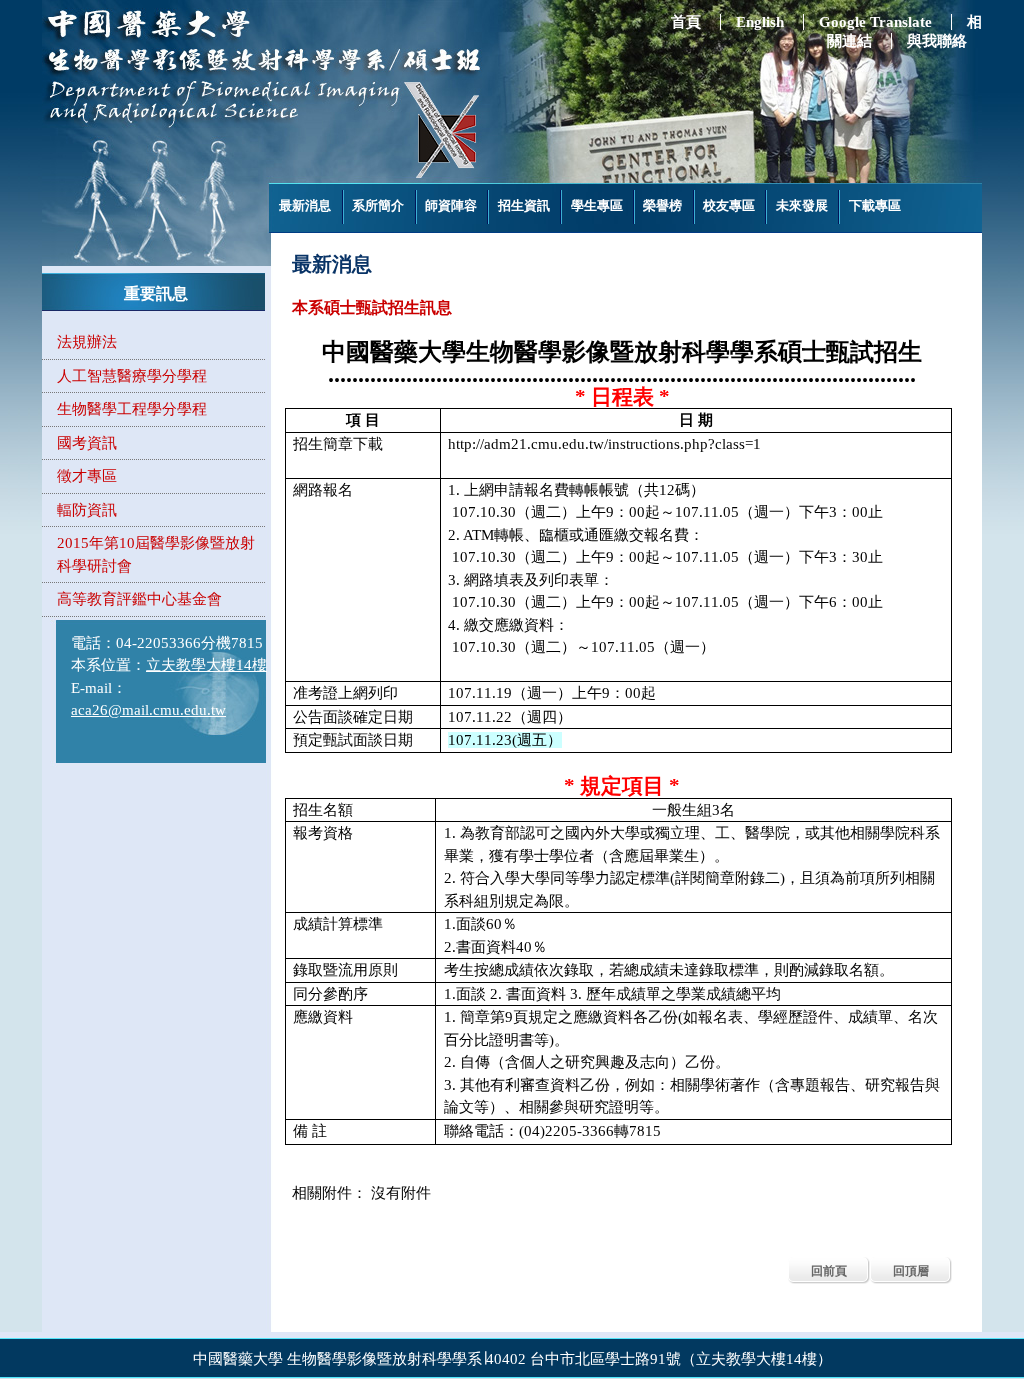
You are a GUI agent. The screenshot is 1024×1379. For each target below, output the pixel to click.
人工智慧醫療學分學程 (132, 376)
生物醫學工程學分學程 (132, 409)
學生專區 (597, 205)
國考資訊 (87, 443)
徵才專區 (87, 476)
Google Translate (875, 22)
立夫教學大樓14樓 (206, 665)
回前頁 (829, 1271)
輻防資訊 (87, 510)
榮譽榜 (662, 205)
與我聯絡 (937, 41)
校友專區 (729, 205)
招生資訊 (524, 205)
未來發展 (802, 205)
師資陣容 (451, 205)
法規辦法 (87, 342)
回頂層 (911, 1271)
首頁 (686, 22)
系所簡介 (378, 205)
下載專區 (875, 205)
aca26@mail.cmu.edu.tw (148, 710)
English (760, 22)
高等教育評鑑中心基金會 (139, 599)
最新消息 (305, 205)
